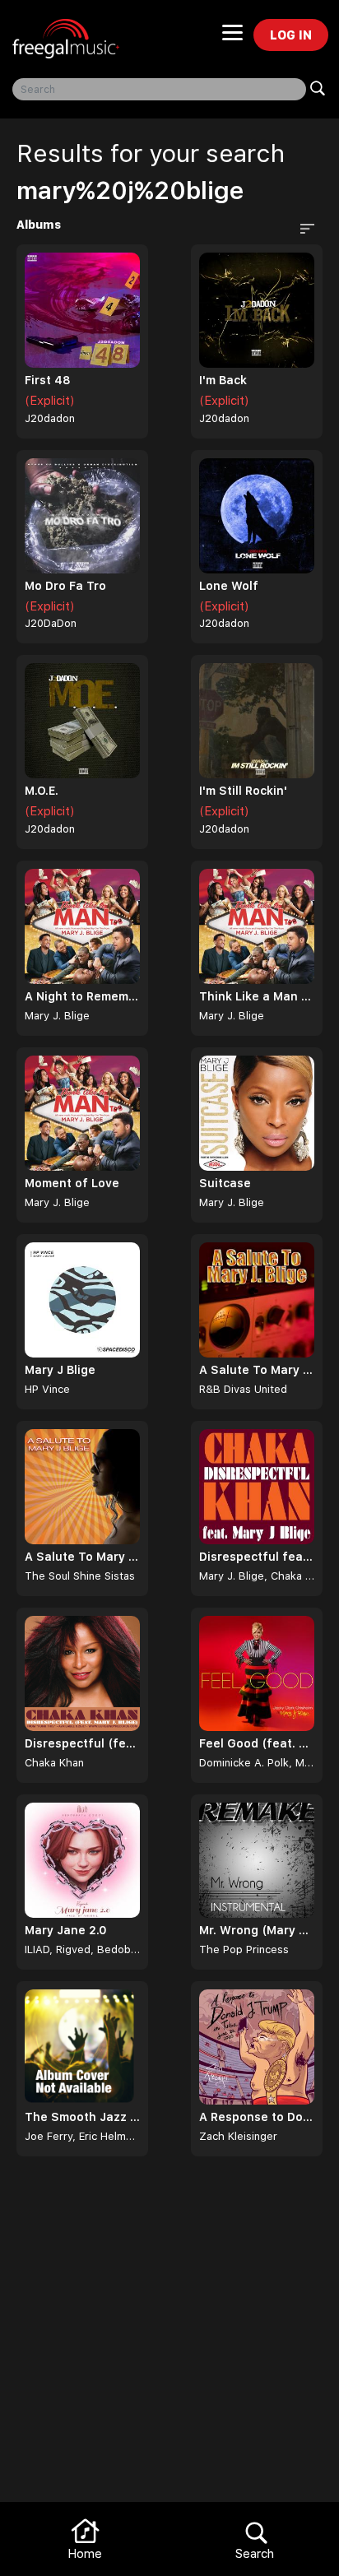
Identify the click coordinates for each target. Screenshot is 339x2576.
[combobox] (159, 89)
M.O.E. (42, 791)
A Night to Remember (82, 996)
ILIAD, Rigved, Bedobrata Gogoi (82, 1949)
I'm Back (223, 380)
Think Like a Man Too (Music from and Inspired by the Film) (257, 996)
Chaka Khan (54, 1763)
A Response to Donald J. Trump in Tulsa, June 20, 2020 (257, 2117)
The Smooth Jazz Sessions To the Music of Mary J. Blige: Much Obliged (82, 2117)
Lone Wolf (229, 586)
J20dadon (50, 418)
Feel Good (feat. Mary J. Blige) (257, 1743)
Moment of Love (72, 1183)
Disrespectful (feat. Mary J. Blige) (82, 1743)
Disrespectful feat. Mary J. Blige (257, 1557)
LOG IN (291, 35)
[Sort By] (301, 227)
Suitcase (225, 1183)
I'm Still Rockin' (243, 791)
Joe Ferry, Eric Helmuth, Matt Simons (82, 2136)
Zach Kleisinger (238, 2136)
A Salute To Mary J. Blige (257, 1370)
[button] (305, 227)
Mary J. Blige (57, 1016)
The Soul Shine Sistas (80, 1576)
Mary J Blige (60, 1370)
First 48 (48, 380)
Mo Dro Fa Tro (65, 586)
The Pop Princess (244, 1949)
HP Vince (47, 1389)
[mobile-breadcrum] (232, 38)
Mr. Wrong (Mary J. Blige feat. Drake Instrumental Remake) (257, 1930)
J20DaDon (51, 623)
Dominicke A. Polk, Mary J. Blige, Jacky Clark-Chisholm (257, 1763)
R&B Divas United (243, 1389)
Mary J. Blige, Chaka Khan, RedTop (257, 1576)
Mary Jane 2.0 (66, 1930)
